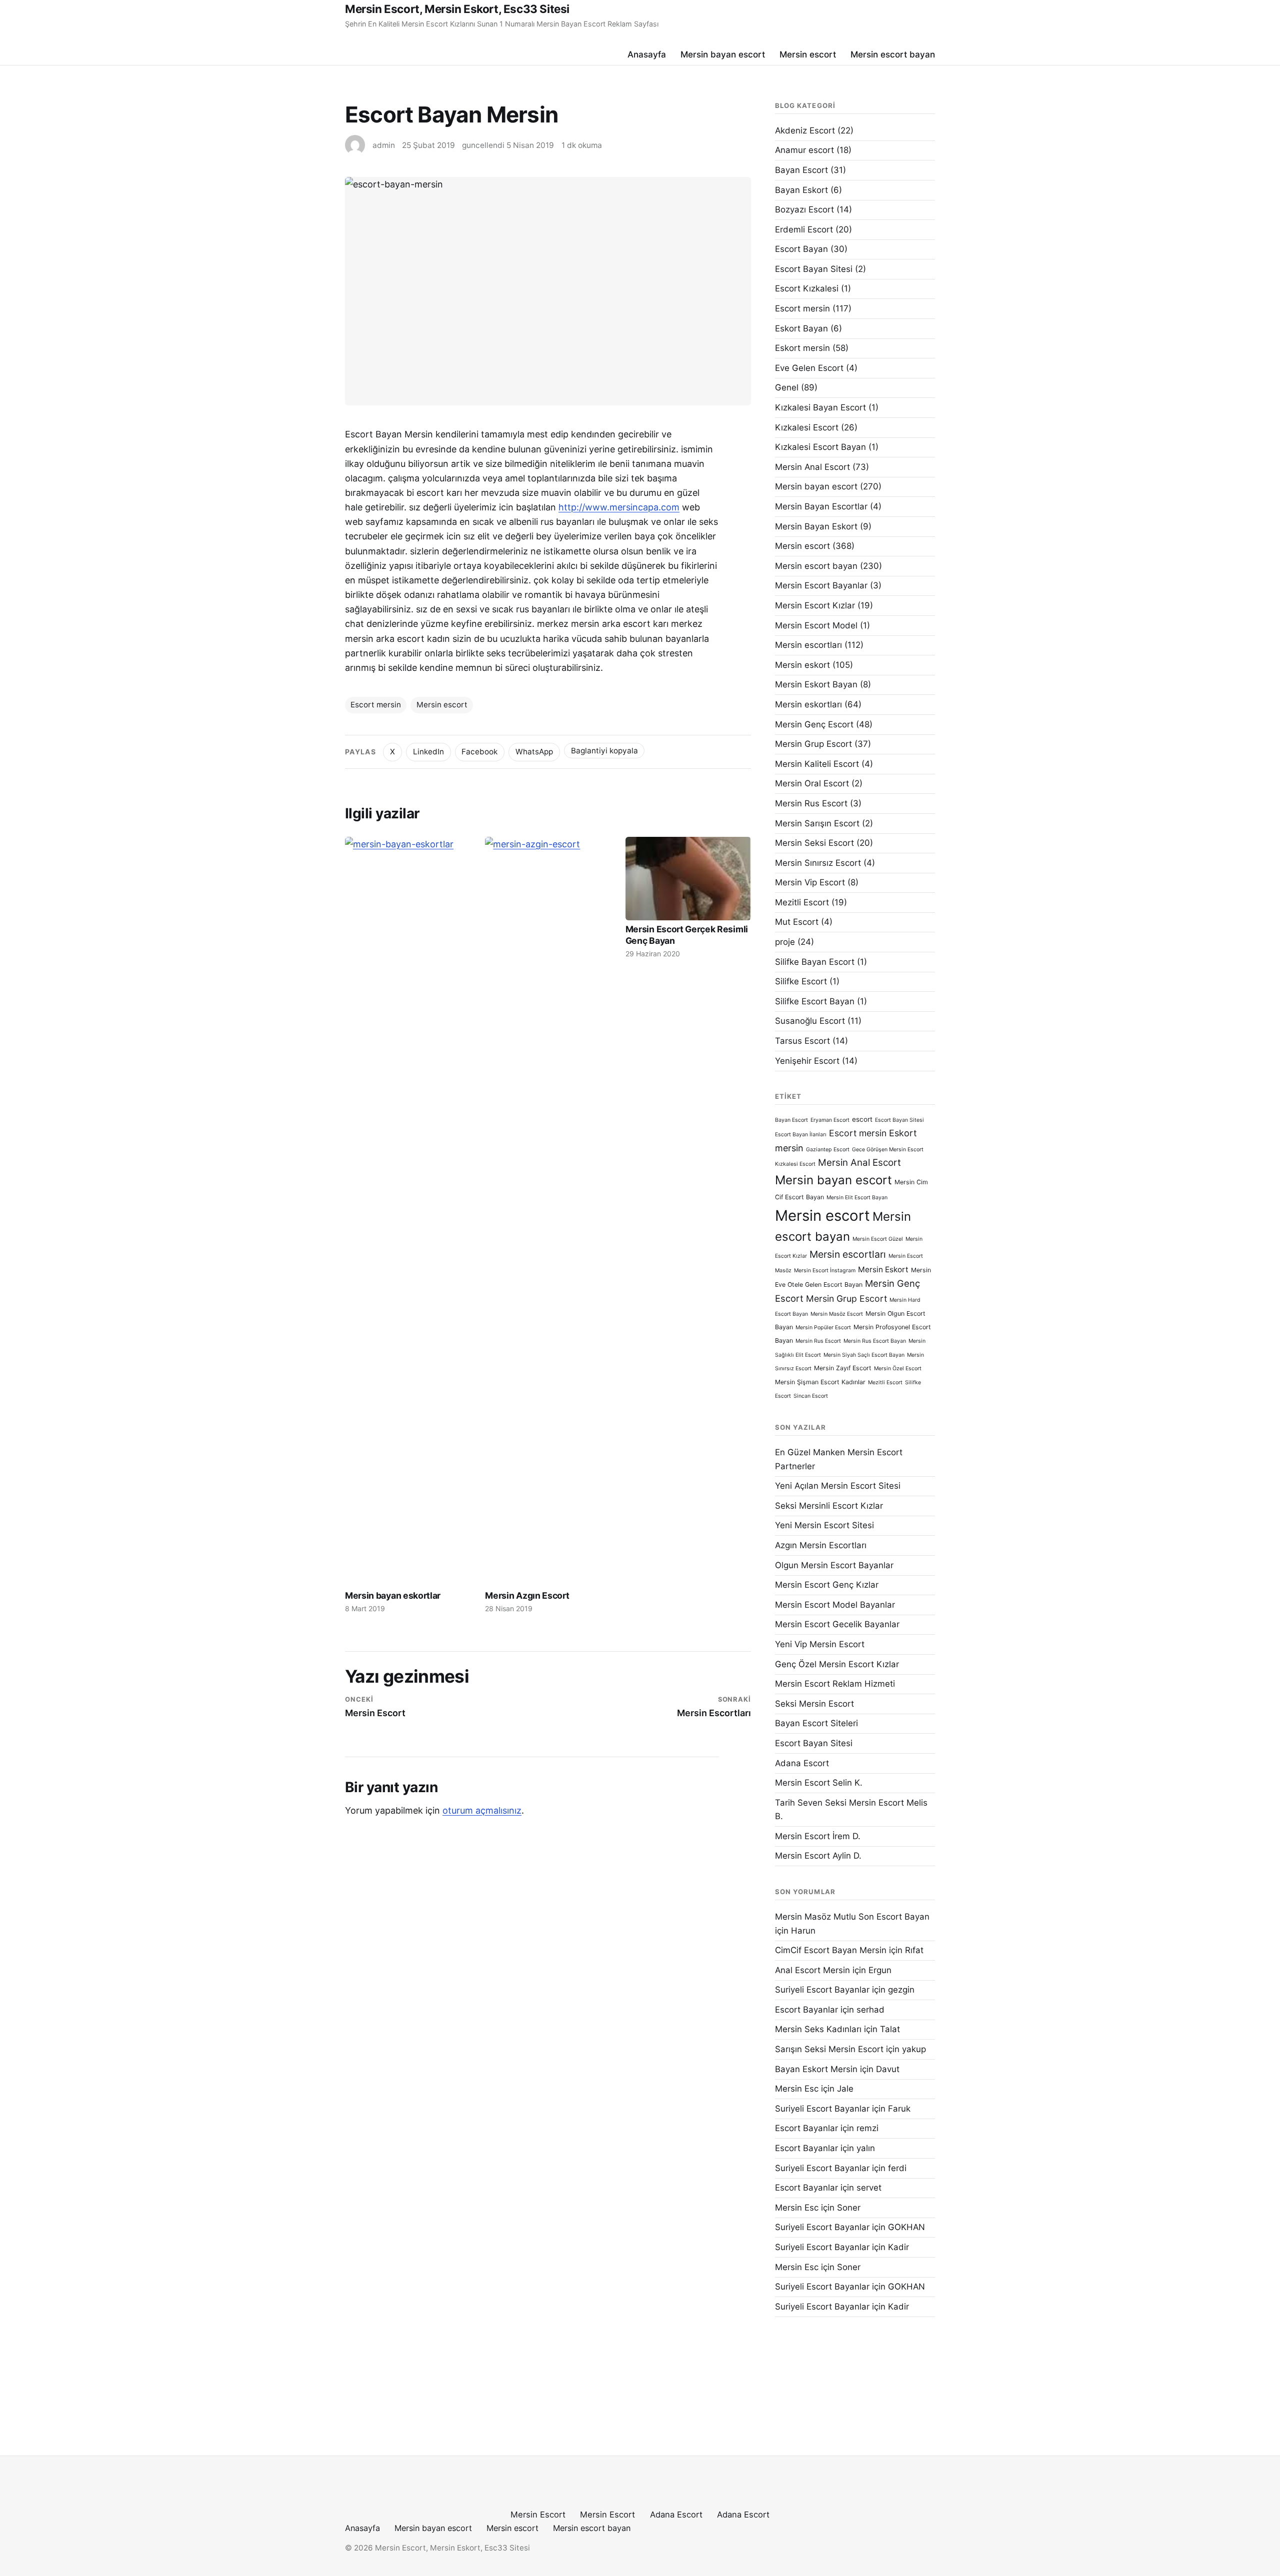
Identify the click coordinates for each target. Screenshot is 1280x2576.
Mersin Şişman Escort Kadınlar (820, 1382)
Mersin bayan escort (723, 54)
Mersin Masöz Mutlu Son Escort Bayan (852, 1917)
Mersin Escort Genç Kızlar (827, 1585)
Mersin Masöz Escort (837, 1314)
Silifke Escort (801, 981)
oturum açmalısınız (482, 1810)
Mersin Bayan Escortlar (821, 506)
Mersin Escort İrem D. (818, 1836)
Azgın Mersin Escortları (821, 1545)
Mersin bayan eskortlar (393, 1595)
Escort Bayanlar (806, 2010)
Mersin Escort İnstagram (825, 1271)
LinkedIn (428, 752)
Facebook (479, 752)
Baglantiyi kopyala (604, 751)
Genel (787, 387)
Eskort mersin (802, 348)
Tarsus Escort (802, 1041)
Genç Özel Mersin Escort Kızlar (837, 1664)
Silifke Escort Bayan (815, 1001)
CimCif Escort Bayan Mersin (831, 1950)
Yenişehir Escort (807, 1061)
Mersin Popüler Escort (823, 1327)
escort (862, 1119)
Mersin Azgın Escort (527, 1595)
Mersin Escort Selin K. (819, 1783)
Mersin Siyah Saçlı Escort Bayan (864, 1355)
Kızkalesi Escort (807, 427)
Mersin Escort (538, 2515)
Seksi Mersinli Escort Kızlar (829, 1506)
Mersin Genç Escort (814, 724)
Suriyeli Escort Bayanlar (822, 1990)
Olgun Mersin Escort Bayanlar (834, 1565)
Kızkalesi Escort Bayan (820, 447)
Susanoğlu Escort (810, 1021)
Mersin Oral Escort (812, 783)
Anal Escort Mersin (812, 1970)
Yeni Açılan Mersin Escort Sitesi (838, 1486)
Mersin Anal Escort (812, 467)
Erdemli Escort (804, 229)
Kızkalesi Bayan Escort (820, 407)
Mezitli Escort (802, 902)
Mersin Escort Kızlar (815, 605)
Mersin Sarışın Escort (817, 823)
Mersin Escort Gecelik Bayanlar (837, 1624)
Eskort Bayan (801, 328)
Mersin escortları (808, 645)
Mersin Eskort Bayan (816, 684)
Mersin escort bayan (893, 54)
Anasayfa (647, 54)
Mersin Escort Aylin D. (818, 1856)
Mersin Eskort (883, 1270)
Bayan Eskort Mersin (816, 2069)
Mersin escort (808, 54)
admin (384, 145)
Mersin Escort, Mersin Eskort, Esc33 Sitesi (457, 9)
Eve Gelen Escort (809, 368)
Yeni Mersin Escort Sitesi (824, 1525)
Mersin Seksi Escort (814, 843)
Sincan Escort (811, 1396)
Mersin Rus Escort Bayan (875, 1341)
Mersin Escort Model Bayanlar (835, 1605)
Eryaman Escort (830, 1120)
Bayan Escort (801, 170)
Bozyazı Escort (804, 209)
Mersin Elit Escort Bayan (857, 1198)
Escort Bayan (801, 249)
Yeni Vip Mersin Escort (820, 1644)
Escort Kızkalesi (807, 288)
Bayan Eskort (801, 190)
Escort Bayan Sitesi (814, 269)
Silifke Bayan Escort (815, 962)
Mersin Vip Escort (810, 882)
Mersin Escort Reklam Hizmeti (835, 1684)
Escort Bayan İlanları (801, 1135)
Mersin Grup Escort (813, 744)
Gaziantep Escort (828, 1150)
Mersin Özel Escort (898, 1368)
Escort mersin (376, 705)
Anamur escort (804, 150)
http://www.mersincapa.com (619, 507)
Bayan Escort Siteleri (816, 1723)
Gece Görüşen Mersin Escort (888, 1150)
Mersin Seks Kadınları (818, 2029)
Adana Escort (802, 1763)
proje (785, 942)
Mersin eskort (802, 665)
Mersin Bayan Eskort (816, 526)
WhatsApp (534, 752)
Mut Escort (797, 922)
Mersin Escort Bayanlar (821, 585)
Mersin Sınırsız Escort (818, 863)
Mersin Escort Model (816, 625)
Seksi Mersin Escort (814, 1704)
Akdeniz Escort (805, 130)
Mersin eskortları (808, 704)
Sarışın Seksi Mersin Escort (829, 2049)
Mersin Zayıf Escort (843, 1368)
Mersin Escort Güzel (878, 1239)
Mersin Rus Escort (811, 803)
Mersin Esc (797, 2089)
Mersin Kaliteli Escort (817, 764)
